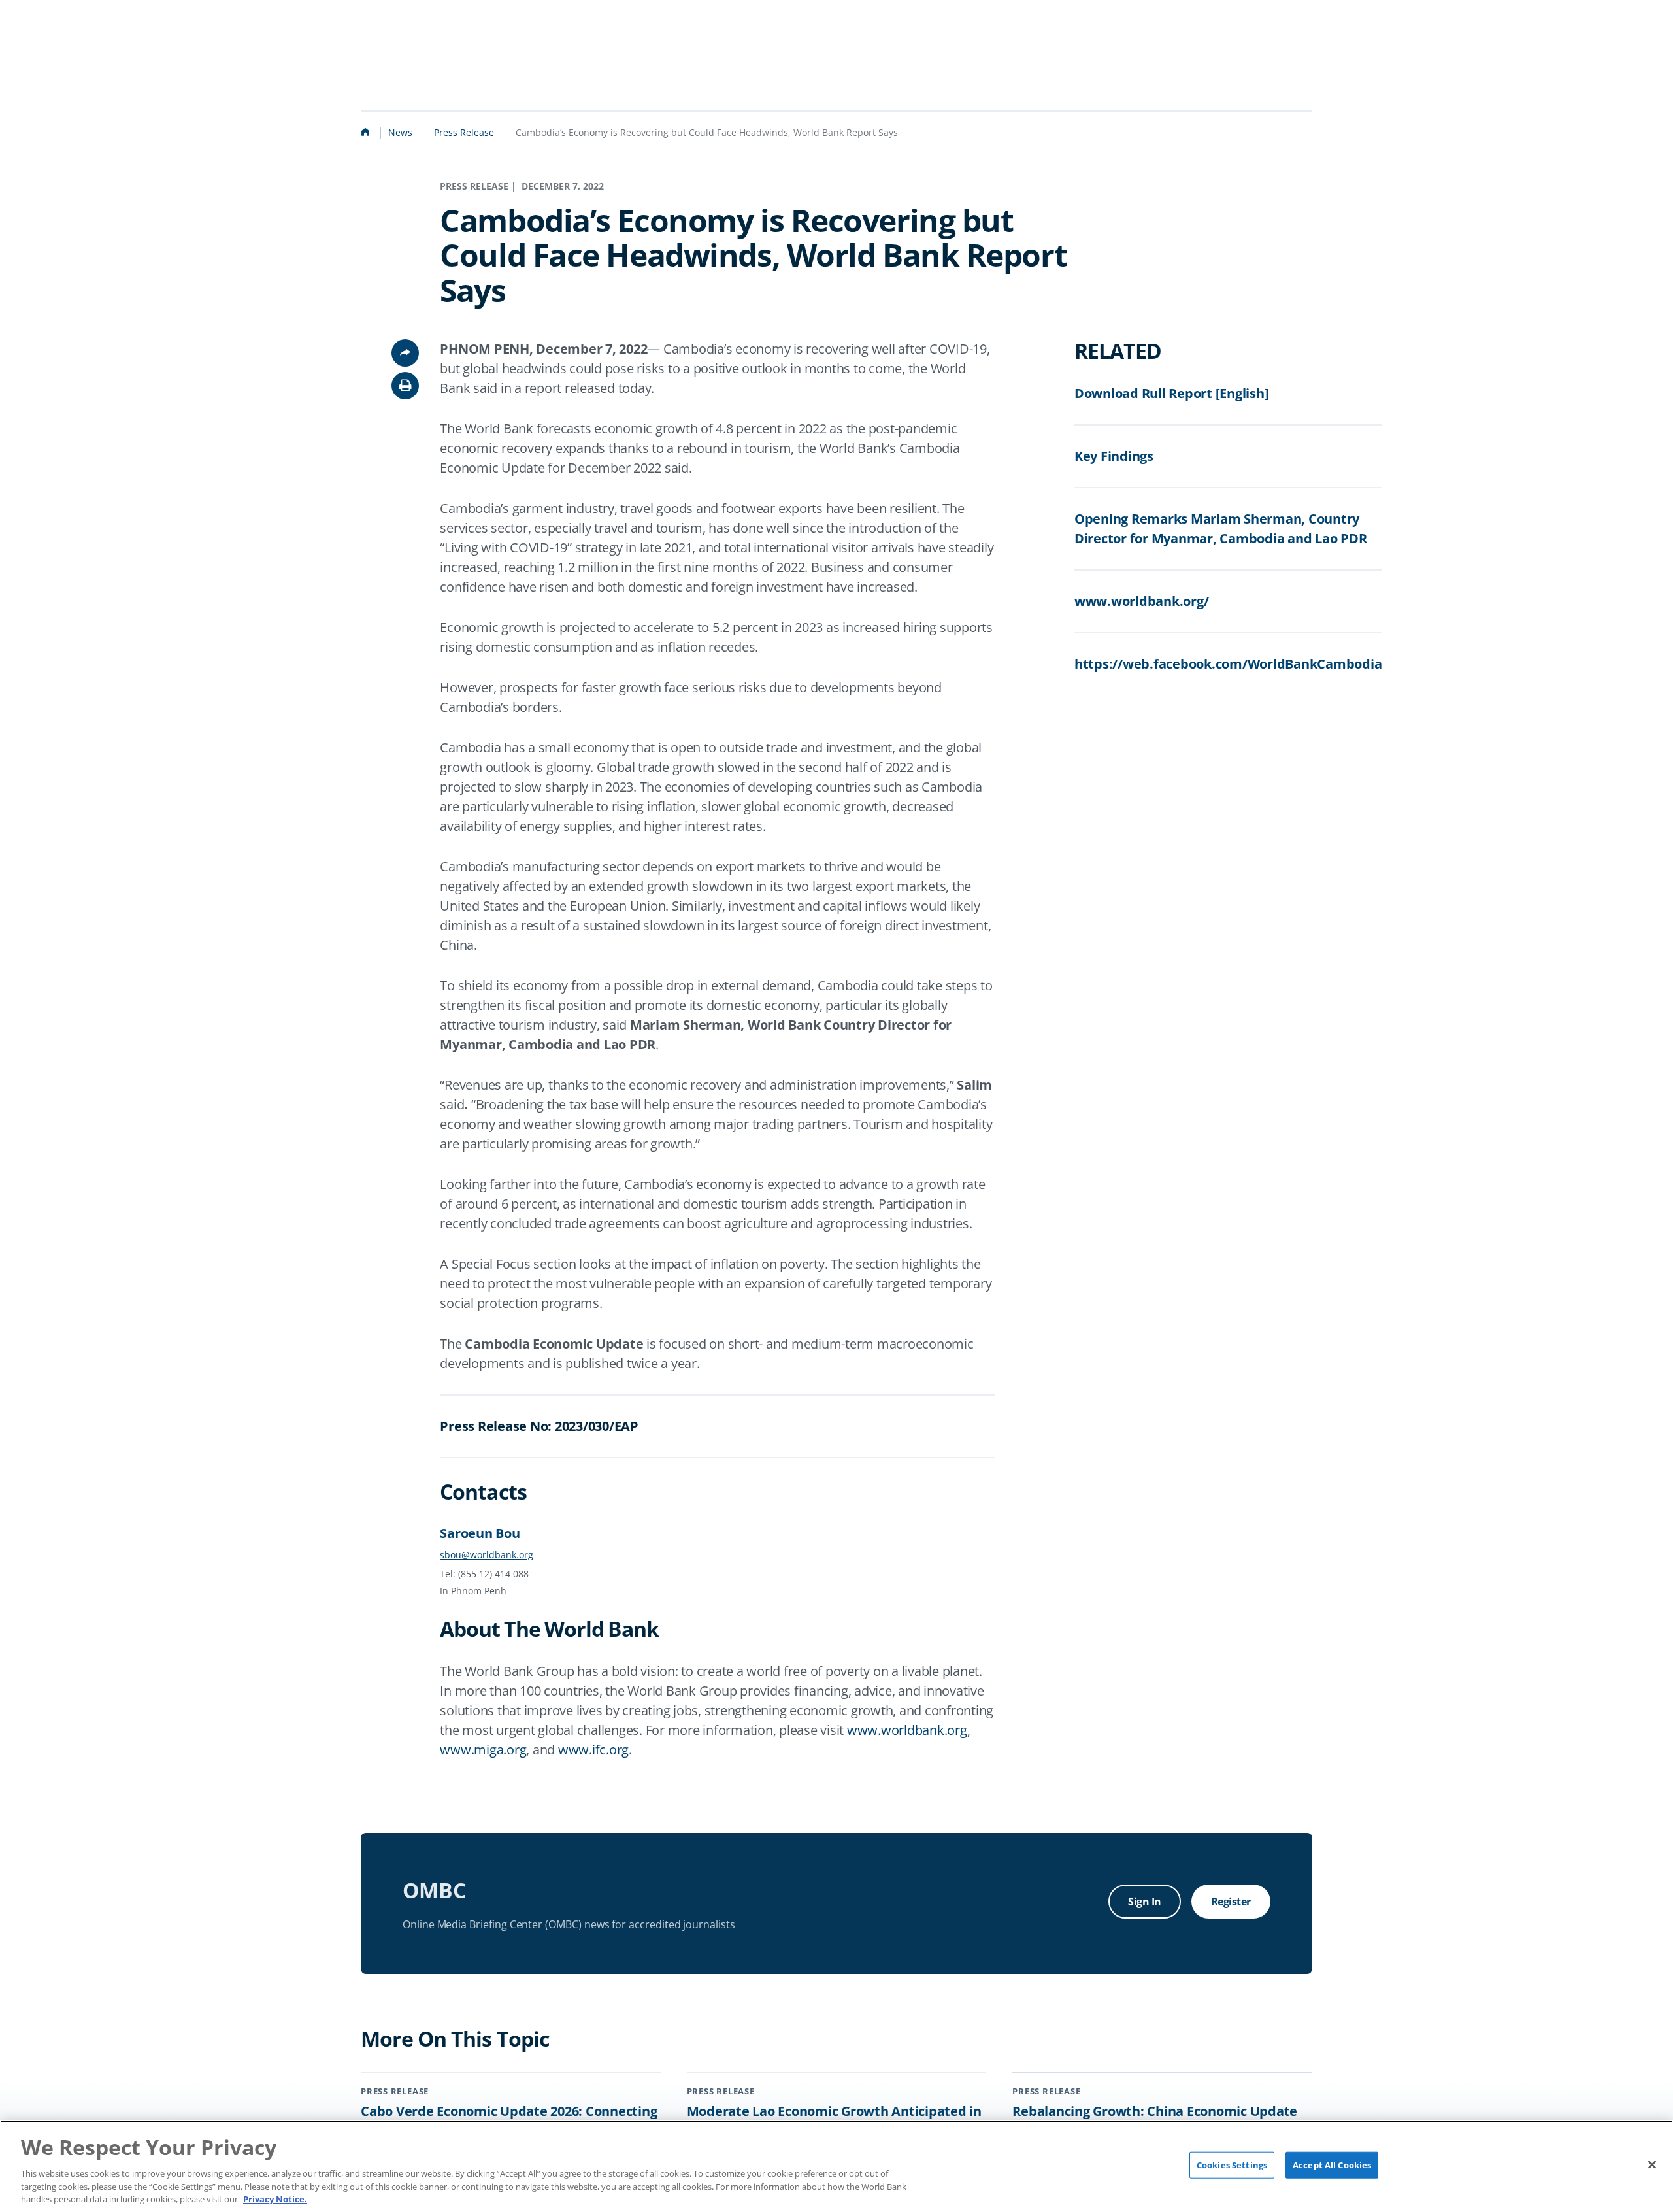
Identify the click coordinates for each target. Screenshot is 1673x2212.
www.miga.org (483, 1750)
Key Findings (1114, 456)
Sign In (1145, 1902)
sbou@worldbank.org (487, 1555)
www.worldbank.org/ (1142, 601)
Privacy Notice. (275, 2198)
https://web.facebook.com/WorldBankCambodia (1228, 664)
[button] (405, 386)
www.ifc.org (593, 1750)
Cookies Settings (1232, 2165)
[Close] (1652, 2164)
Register (1231, 1902)
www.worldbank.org (907, 1730)
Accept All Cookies (1332, 2165)
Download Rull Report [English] (1172, 393)
